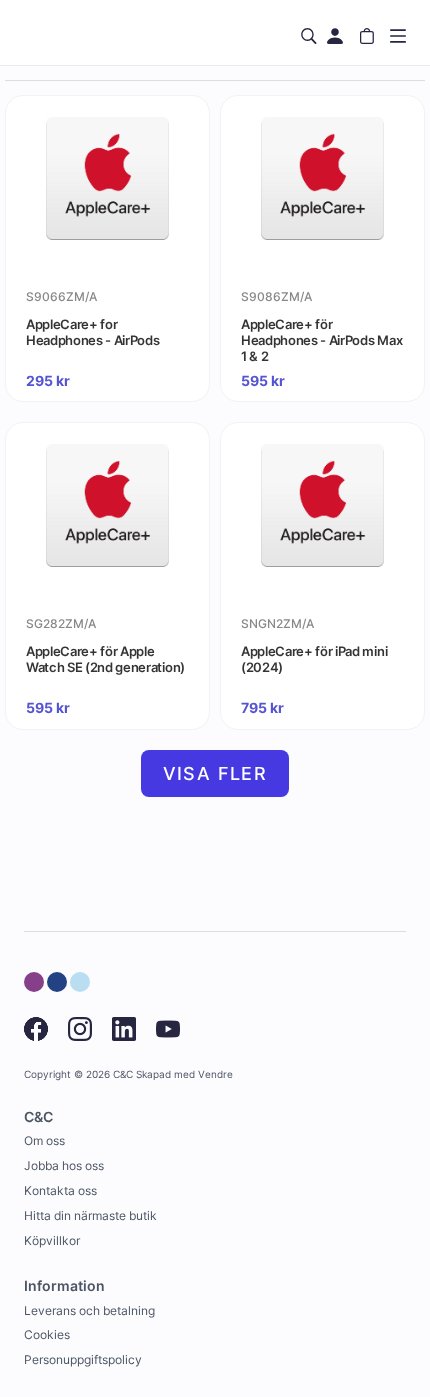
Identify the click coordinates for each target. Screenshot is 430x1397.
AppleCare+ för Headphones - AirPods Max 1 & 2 (321, 340)
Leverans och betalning (89, 1310)
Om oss (44, 1140)
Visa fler (215, 773)
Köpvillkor (52, 1240)
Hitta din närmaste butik (90, 1215)
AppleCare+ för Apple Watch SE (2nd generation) (105, 659)
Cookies (47, 1334)
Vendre (215, 1074)
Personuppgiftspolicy (83, 1359)
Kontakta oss (60, 1190)
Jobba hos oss (64, 1165)
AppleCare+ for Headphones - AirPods (93, 332)
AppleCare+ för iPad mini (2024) (314, 659)
